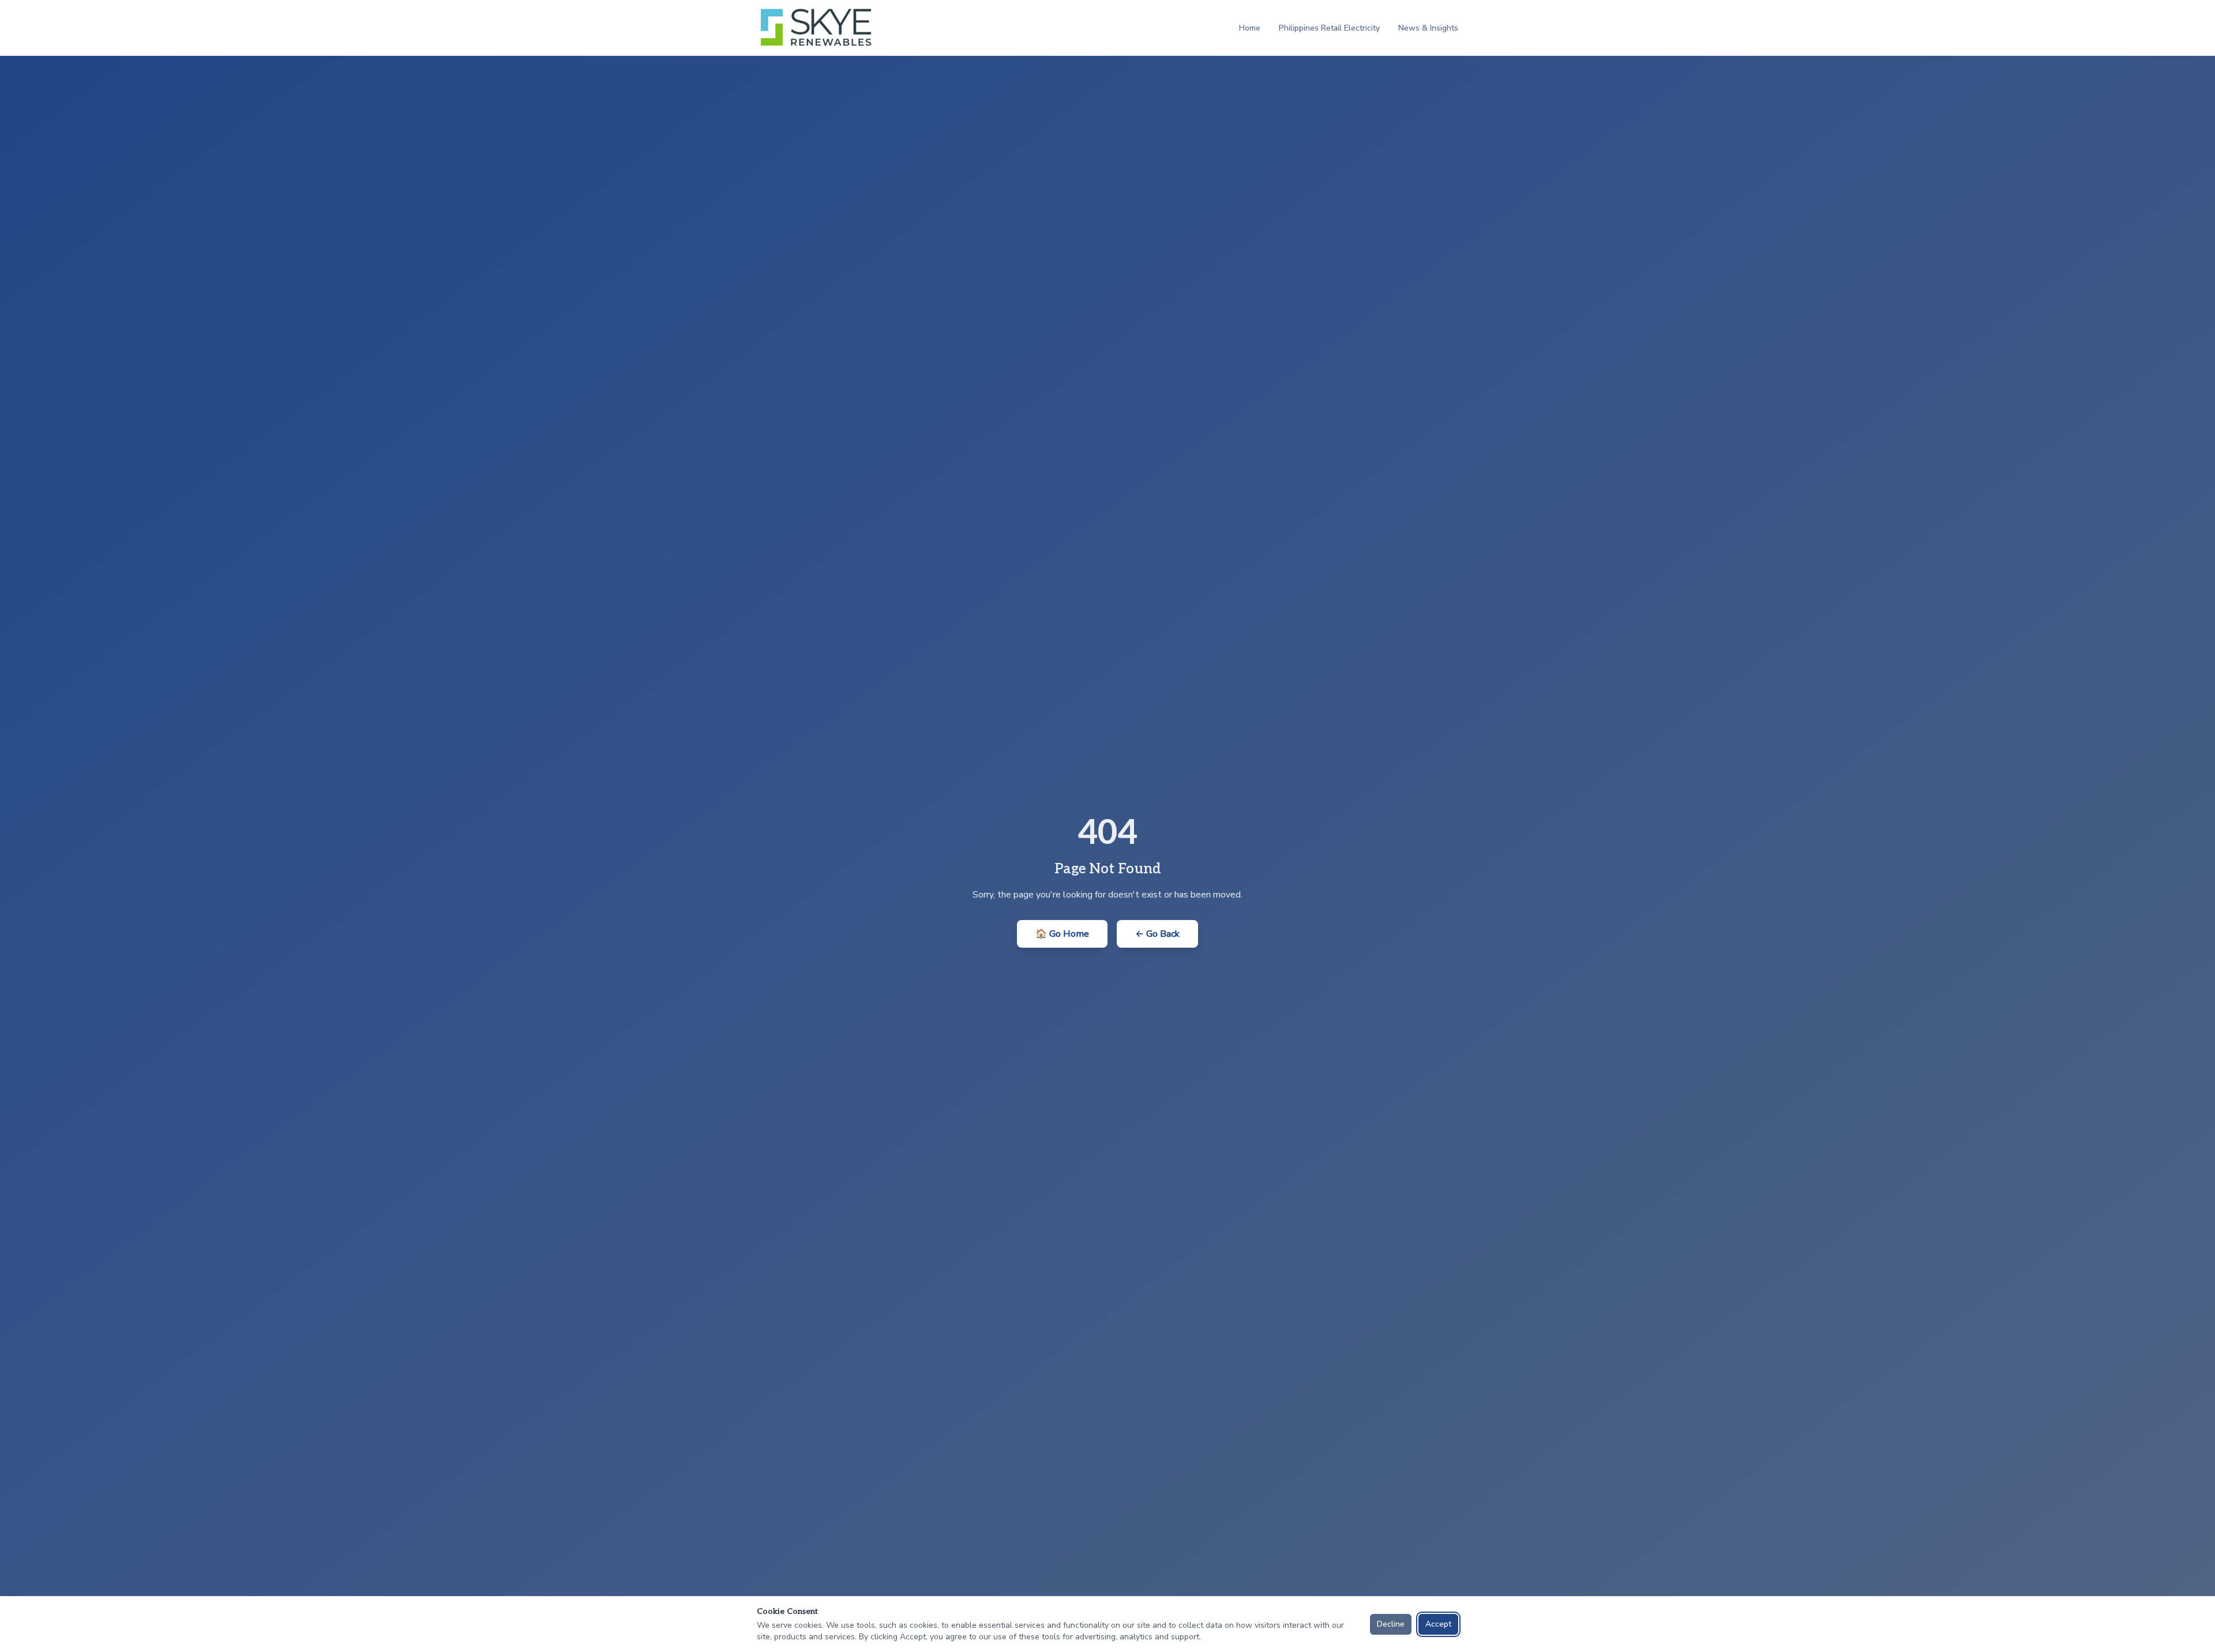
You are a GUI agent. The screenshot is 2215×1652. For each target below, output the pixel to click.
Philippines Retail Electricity (1329, 28)
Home (1250, 28)
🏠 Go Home (1062, 934)
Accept (1438, 1624)
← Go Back (1157, 934)
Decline (1391, 1624)
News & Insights (1428, 28)
